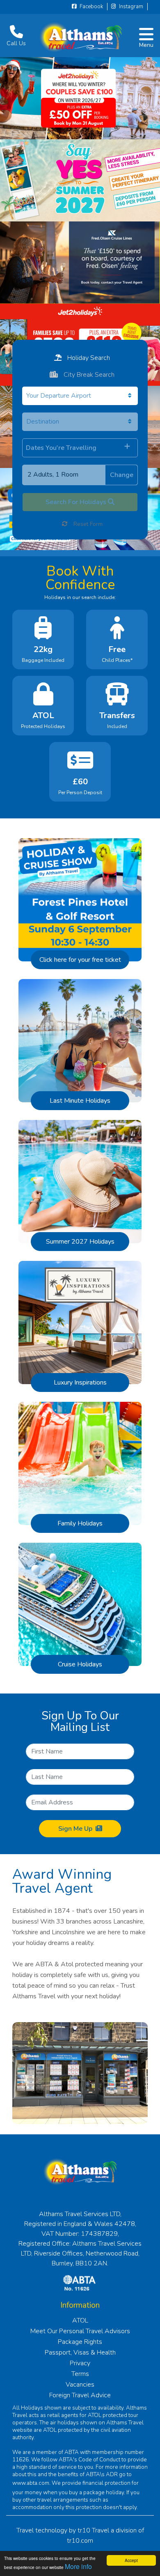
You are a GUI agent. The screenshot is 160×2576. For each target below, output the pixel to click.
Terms (80, 2374)
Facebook (91, 7)
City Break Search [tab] (88, 375)
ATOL (80, 2320)
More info (78, 2566)
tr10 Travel (93, 2530)
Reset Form (87, 524)
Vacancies (80, 2385)
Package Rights (80, 2342)
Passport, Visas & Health (80, 2353)
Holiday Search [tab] (88, 358)
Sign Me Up (75, 1829)
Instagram (130, 7)
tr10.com (80, 2541)
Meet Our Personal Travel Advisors (80, 2331)
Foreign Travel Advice (80, 2395)
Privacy (80, 2363)
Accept (131, 2560)
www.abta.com (31, 2483)
